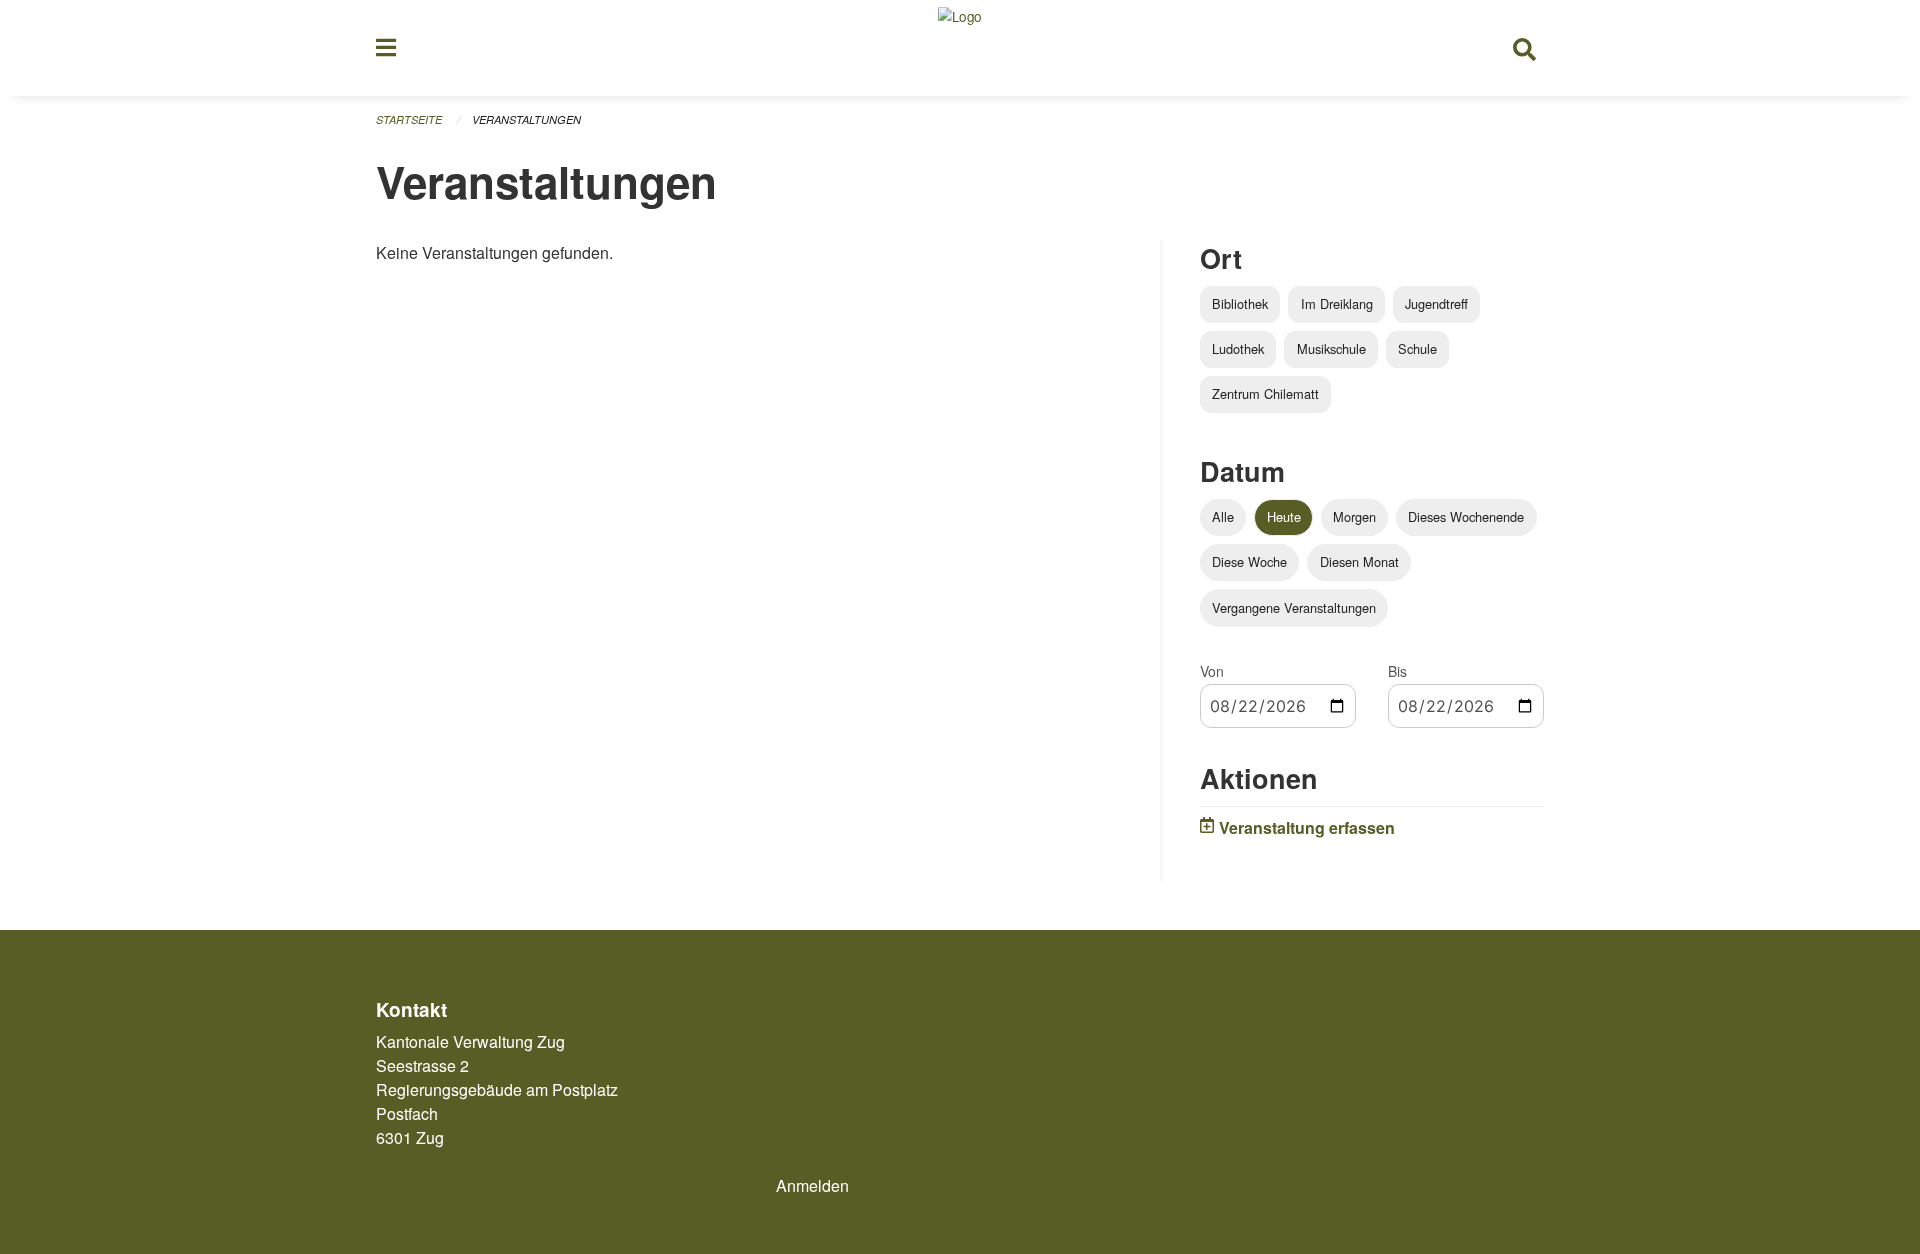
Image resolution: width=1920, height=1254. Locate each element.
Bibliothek (1240, 303)
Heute (1284, 516)
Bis (1397, 671)
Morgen (1354, 516)
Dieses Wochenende (1466, 516)
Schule (1417, 348)
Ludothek (1238, 348)
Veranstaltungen (526, 119)
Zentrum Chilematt (1265, 393)
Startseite (409, 119)
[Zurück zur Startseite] (960, 48)
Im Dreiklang (1337, 303)
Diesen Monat (1359, 561)
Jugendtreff (1436, 303)
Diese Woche (1249, 561)
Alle (1223, 516)
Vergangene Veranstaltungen (1294, 607)
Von (1212, 671)
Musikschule (1331, 348)
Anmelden (812, 1185)
